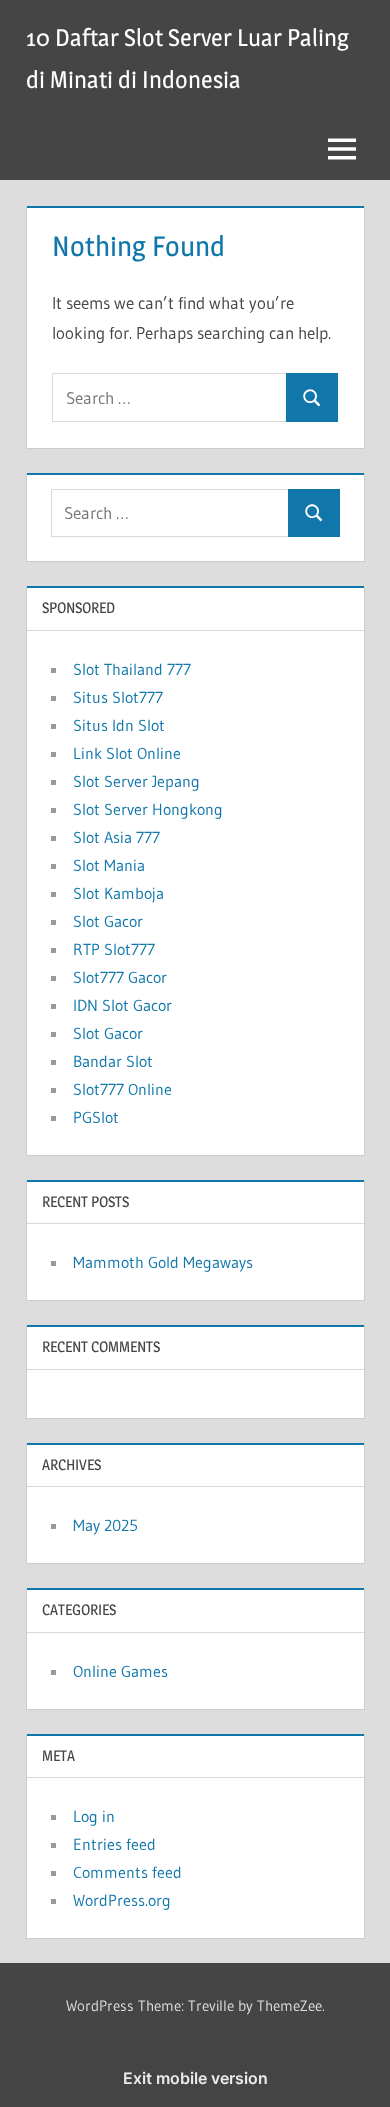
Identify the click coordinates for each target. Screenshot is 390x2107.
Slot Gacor (108, 921)
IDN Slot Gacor (122, 1005)
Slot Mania (109, 865)
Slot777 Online (122, 1089)
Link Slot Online (127, 753)
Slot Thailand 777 (132, 669)
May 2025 (105, 1525)
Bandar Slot (113, 1061)
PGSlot (96, 1117)
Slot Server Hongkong (148, 809)
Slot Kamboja (118, 893)
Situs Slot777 (118, 697)
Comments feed (127, 1872)
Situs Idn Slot (119, 725)
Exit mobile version (195, 2078)
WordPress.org (122, 1900)
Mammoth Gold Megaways (163, 1262)
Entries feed (114, 1844)
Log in (94, 1816)
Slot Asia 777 (116, 837)
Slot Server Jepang (136, 781)
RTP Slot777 (114, 949)
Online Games (120, 1671)
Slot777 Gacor (120, 977)
